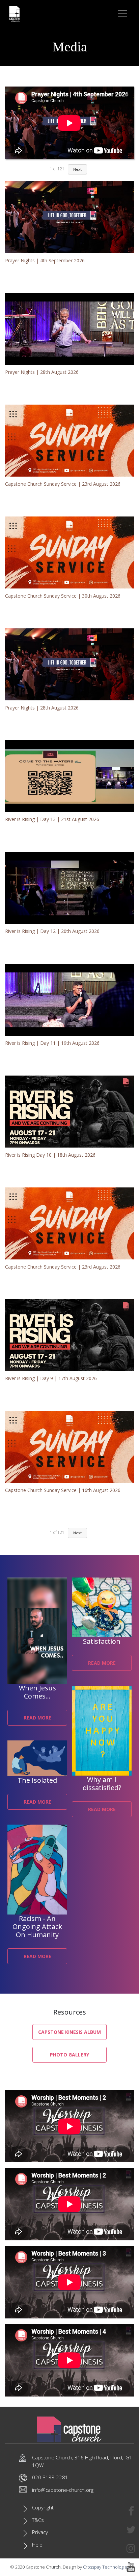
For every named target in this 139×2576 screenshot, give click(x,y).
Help (37, 2545)
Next (77, 1533)
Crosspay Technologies (106, 2567)
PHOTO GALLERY (69, 2055)
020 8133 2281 (50, 2477)
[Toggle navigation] (123, 14)
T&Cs (38, 2520)
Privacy (40, 2532)
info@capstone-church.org (63, 2490)
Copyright (43, 2507)
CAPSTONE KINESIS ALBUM (69, 2032)
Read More (37, 1718)
